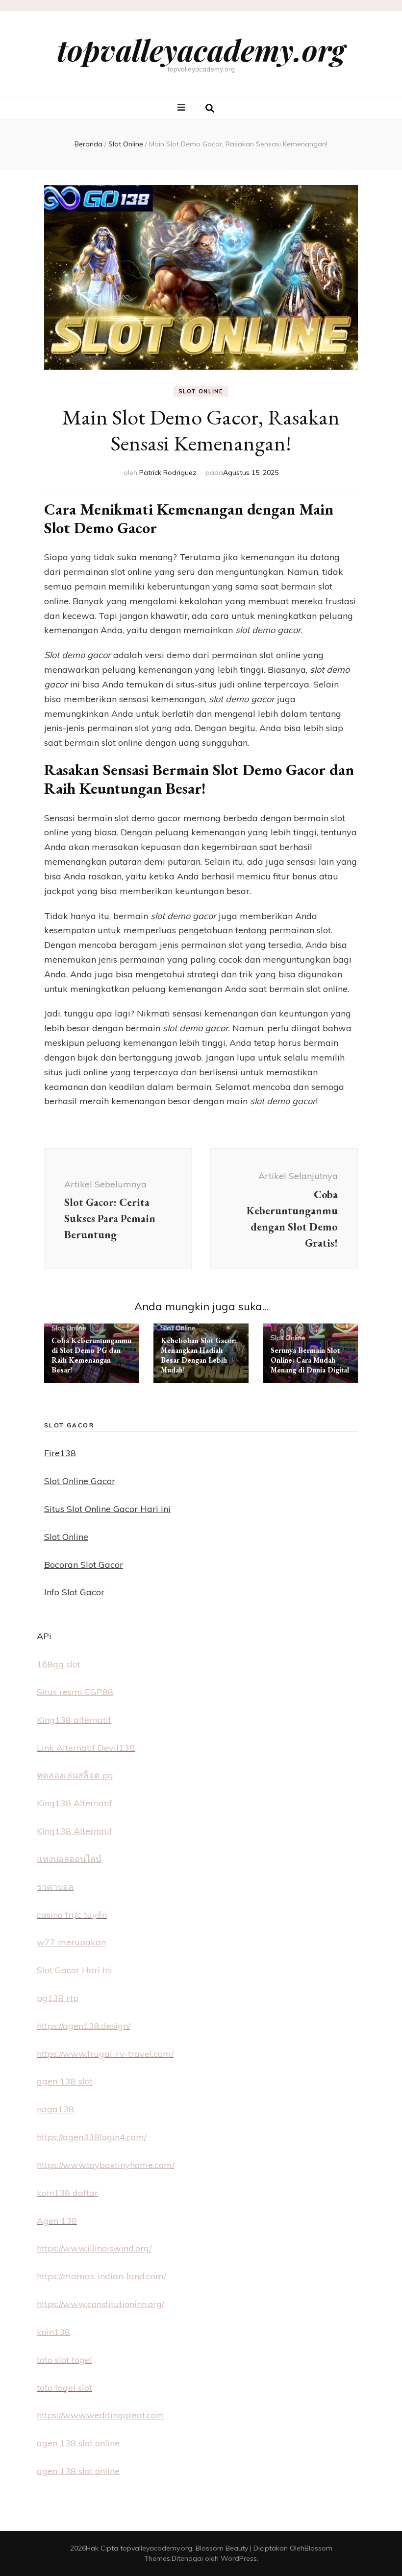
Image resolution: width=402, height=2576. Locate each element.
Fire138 (60, 1453)
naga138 (55, 2109)
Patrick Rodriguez (168, 473)
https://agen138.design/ (84, 2026)
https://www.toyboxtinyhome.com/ (106, 2165)
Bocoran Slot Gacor (84, 1565)
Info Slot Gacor (74, 1592)
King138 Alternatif (75, 1803)
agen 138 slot (65, 2081)
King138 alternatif (74, 1720)
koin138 (53, 2332)
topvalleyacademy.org (201, 49)
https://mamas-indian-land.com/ (101, 2276)
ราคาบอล (55, 1887)
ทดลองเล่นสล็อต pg (75, 1775)
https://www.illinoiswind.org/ (94, 2248)
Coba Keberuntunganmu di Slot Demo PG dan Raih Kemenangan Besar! (91, 1355)
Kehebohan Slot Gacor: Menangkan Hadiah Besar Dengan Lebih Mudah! (199, 1355)
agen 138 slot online (78, 2443)
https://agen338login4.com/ (92, 2137)
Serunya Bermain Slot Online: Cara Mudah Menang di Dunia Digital (310, 1360)
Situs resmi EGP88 (75, 1692)
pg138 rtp (58, 1998)
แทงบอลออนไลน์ (69, 1859)
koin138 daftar (67, 2193)
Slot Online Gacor (80, 1481)
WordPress (239, 2558)
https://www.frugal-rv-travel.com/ (105, 2054)
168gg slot (59, 1664)
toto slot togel (64, 2360)
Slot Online (201, 391)
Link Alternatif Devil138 (86, 1748)
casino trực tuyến (72, 1915)
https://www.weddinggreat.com (100, 2415)
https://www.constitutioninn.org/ (100, 2304)
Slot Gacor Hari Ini (75, 1970)
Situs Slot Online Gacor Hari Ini (107, 1509)
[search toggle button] (210, 108)
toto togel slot (64, 2388)
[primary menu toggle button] (183, 108)
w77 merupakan (71, 1942)
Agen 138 (57, 2221)
